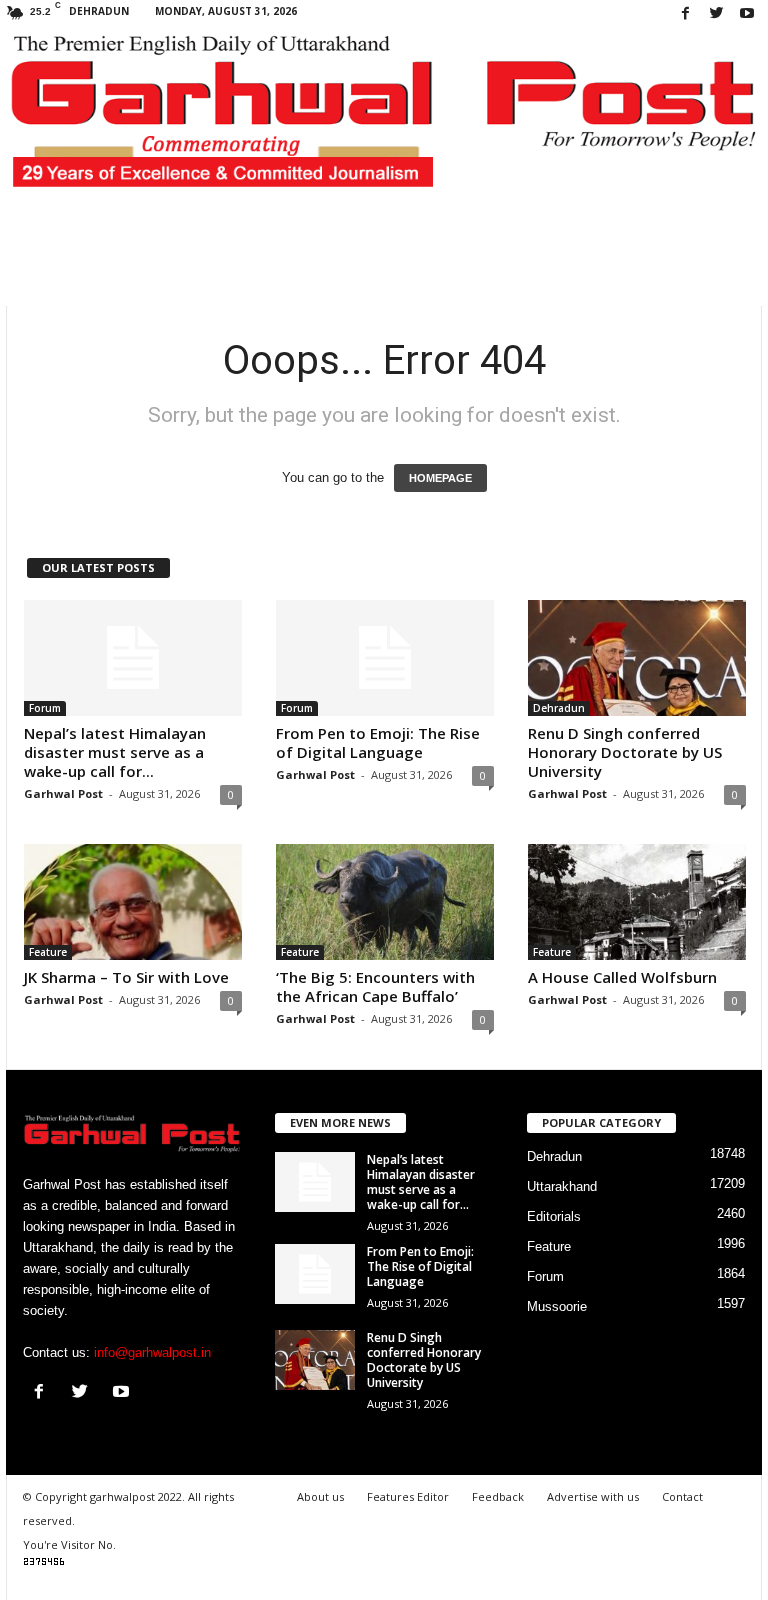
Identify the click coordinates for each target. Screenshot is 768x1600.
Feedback (498, 1496)
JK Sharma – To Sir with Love (126, 977)
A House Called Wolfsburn (622, 977)
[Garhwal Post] (384, 121)
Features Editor (408, 1496)
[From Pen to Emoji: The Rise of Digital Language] (385, 658)
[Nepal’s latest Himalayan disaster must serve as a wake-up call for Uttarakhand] (133, 658)
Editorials (554, 1216)
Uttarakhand (562, 1186)
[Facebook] (685, 14)
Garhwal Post (63, 793)
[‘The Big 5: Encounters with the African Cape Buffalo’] (385, 902)
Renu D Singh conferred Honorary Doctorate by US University (625, 752)
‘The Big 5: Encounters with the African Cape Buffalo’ (375, 986)
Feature (48, 952)
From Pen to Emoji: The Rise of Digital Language (378, 742)
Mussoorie (557, 1306)
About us (320, 1496)
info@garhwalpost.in (152, 1352)
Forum (45, 708)
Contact (682, 1496)
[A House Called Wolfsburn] (637, 902)
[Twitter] (716, 14)
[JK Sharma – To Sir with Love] (133, 902)
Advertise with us (593, 1496)
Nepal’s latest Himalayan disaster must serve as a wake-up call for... (115, 752)
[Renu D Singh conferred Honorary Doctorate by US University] (637, 658)
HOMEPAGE (440, 478)
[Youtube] (747, 14)
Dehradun (559, 708)
